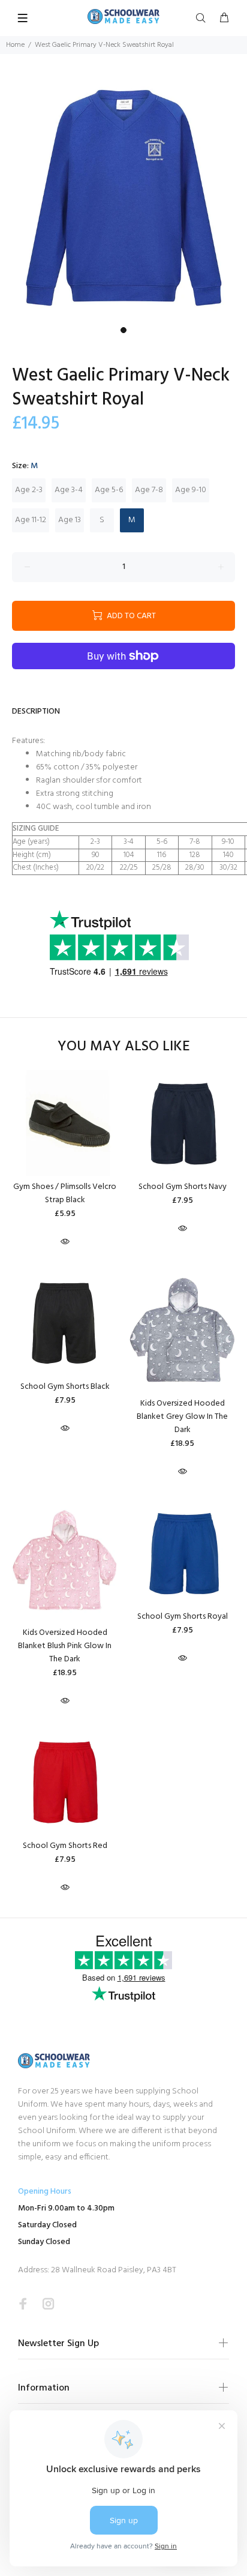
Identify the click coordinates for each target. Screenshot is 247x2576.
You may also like (124, 1047)
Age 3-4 (69, 490)
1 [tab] (123, 330)
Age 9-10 (191, 490)
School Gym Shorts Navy (183, 1187)
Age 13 (70, 520)
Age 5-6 (109, 490)
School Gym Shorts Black (65, 1387)
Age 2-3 (29, 490)
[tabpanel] (123, 197)
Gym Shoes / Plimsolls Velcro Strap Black (65, 1193)
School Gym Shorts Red (65, 1846)
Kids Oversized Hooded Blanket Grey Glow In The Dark (182, 1417)
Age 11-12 (31, 520)
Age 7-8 (149, 490)
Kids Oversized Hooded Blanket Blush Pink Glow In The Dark (65, 1646)
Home (15, 45)
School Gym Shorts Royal (183, 1617)
